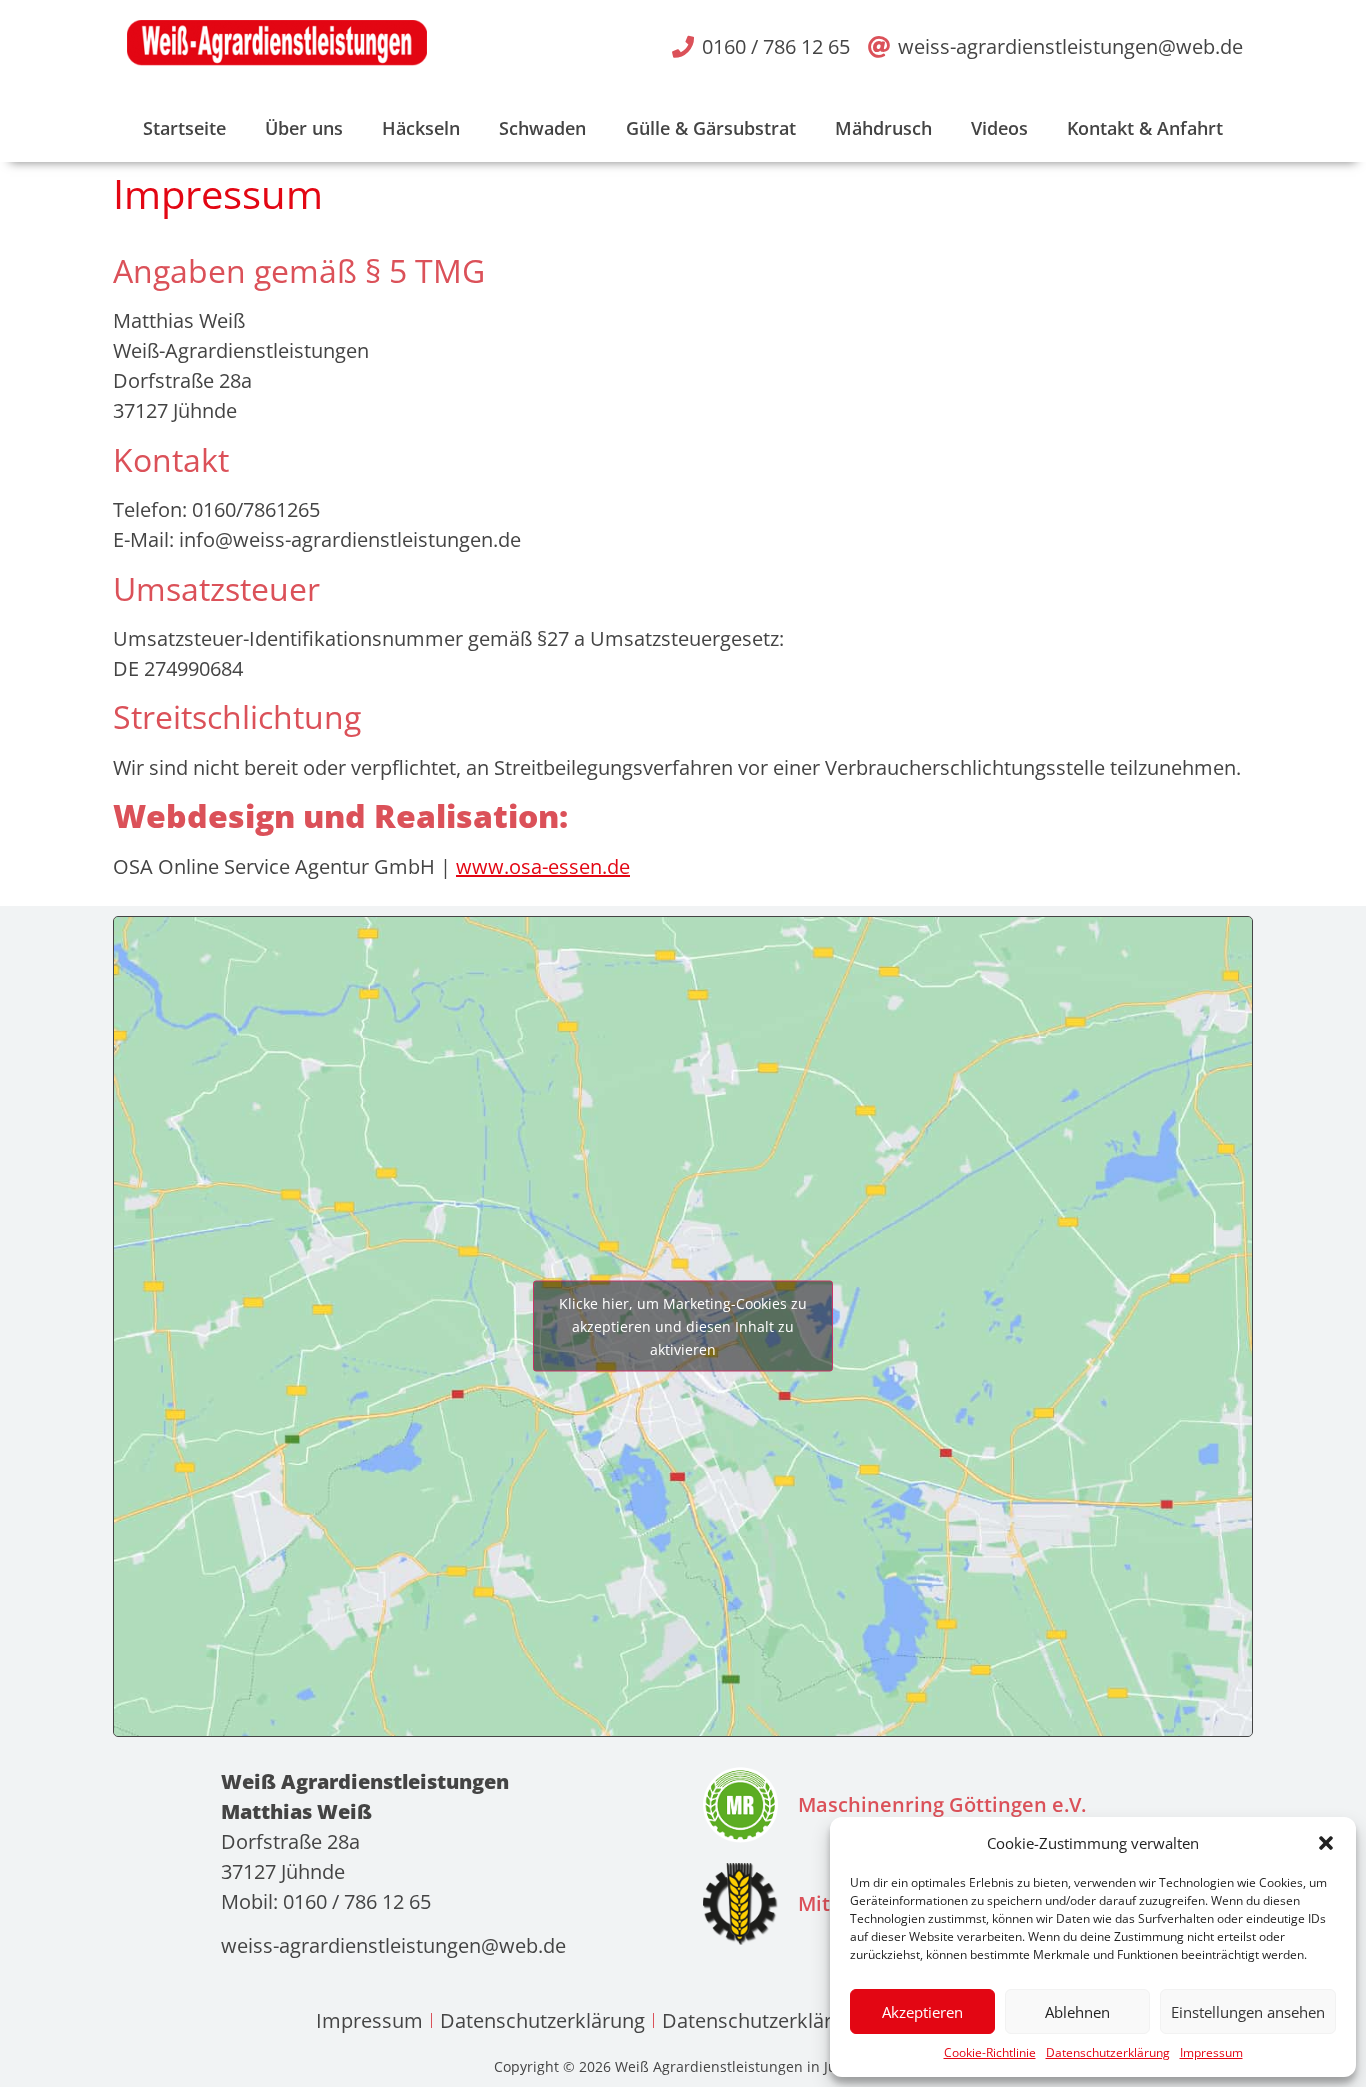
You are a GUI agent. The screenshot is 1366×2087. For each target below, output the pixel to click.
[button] (1326, 1843)
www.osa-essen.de (543, 866)
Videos (999, 128)
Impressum (1211, 2052)
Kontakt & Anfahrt (1145, 128)
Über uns (304, 128)
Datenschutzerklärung (1108, 2052)
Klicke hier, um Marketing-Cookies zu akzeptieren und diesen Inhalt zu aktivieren (683, 1326)
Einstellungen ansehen (1248, 2012)
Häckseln (421, 128)
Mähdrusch (883, 128)
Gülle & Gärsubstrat (711, 128)
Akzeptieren (922, 2012)
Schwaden (542, 128)
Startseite (184, 128)
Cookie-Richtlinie (990, 2052)
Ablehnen (1077, 2012)
